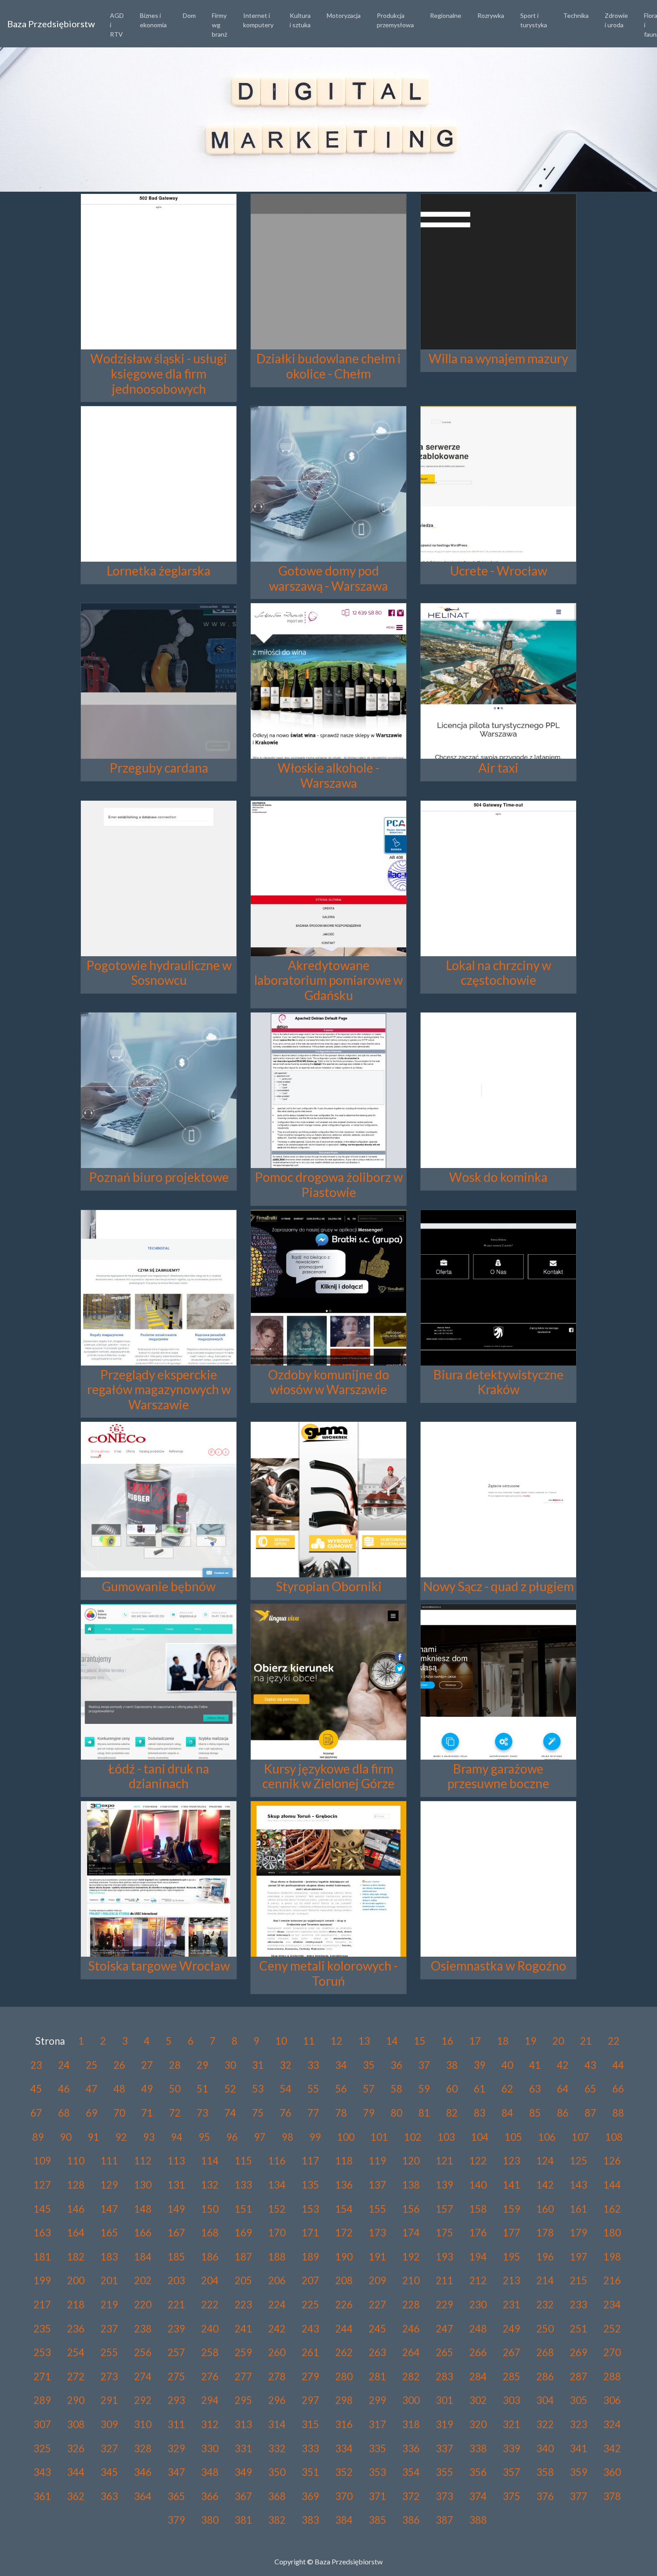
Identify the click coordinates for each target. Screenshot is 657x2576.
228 (411, 2305)
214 (545, 2280)
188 (277, 2257)
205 (243, 2280)
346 (143, 2472)
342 (612, 2448)
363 (109, 2496)
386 (411, 2520)
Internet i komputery (258, 20)
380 (210, 2520)
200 (76, 2280)
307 (42, 2424)
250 (545, 2329)
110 (76, 2161)
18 (503, 2041)
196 (545, 2257)
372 (411, 2496)
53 (258, 2089)
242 (277, 2329)
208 (344, 2280)
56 (341, 2089)
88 (618, 2113)
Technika (576, 15)
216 (612, 2280)
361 (42, 2496)
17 (475, 2041)
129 (109, 2185)
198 (612, 2257)
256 (143, 2352)
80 (396, 2113)
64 (563, 2089)
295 (243, 2400)
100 (346, 2137)
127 (42, 2185)
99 (315, 2137)
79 (369, 2113)
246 (411, 2329)
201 (109, 2280)
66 (618, 2089)
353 (377, 2472)
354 (411, 2472)
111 (109, 2161)
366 (210, 2496)
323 (579, 2424)
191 (377, 2257)
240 (210, 2329)
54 (286, 2089)
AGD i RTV (117, 25)
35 (369, 2065)
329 (176, 2448)
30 (230, 2065)
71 (147, 2113)
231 (512, 2305)
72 (175, 2113)
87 (590, 2113)
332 (277, 2448)
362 (76, 2496)
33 (313, 2065)
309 (109, 2424)
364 (143, 2496)
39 (480, 2065)
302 (478, 2400)
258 (210, 2352)
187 (243, 2257)
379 (176, 2520)
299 (377, 2400)
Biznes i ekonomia (153, 20)
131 (176, 2185)
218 (76, 2305)
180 (612, 2233)
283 (444, 2376)
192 (411, 2257)
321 (512, 2424)
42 (563, 2065)
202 (143, 2280)
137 (377, 2185)
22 (614, 2041)
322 (545, 2424)
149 (176, 2209)
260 (277, 2352)
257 (176, 2352)
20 (558, 2041)
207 (310, 2280)
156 (411, 2209)
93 (149, 2137)
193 (444, 2257)
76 (286, 2113)
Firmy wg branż (219, 25)
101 (379, 2137)
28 (175, 2065)
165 (109, 2233)
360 (612, 2472)
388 (478, 2520)
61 (480, 2089)
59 (424, 2089)
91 (93, 2137)
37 (424, 2065)
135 (310, 2185)
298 (344, 2400)
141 (512, 2185)
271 (42, 2376)
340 (545, 2448)
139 (444, 2185)
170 (277, 2233)
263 (377, 2352)
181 (42, 2257)
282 (411, 2376)
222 (210, 2305)
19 (531, 2041)
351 (310, 2472)
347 (176, 2472)
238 (143, 2329)
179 (579, 2233)
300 (411, 2400)
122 (478, 2161)
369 (310, 2496)
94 (177, 2137)
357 (512, 2472)
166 (143, 2233)
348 (210, 2472)
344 (76, 2472)
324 (612, 2424)
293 (176, 2400)
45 (36, 2089)
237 (109, 2329)
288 (612, 2376)
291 (109, 2400)
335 (377, 2448)
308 (76, 2424)
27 (147, 2065)
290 (76, 2400)
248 (478, 2329)
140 (478, 2185)
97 (260, 2137)
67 (36, 2113)
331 (243, 2448)
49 (147, 2089)
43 (590, 2065)
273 (109, 2376)
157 (444, 2209)
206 (277, 2280)
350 (277, 2472)
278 (277, 2376)
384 (344, 2520)
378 (612, 2496)
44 (618, 2065)
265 (444, 2352)
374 (478, 2496)
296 (277, 2400)
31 (258, 2065)
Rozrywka (491, 15)
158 (478, 2209)
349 (243, 2472)
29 (202, 2065)
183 (109, 2257)
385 (377, 2520)
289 (42, 2400)
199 (42, 2280)
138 (411, 2185)
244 (344, 2329)
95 (204, 2137)
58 (396, 2089)
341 (579, 2448)
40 (507, 2065)
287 (579, 2376)
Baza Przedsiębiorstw (51, 24)
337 (444, 2448)
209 (377, 2280)
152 (277, 2209)
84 (507, 2113)
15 (420, 2041)
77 (313, 2113)
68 (64, 2113)
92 (121, 2137)
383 (310, 2520)
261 (310, 2352)
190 (344, 2257)
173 (377, 2233)
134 (277, 2185)
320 (478, 2424)
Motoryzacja (344, 15)
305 (579, 2400)
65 (590, 2089)
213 (512, 2280)
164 (76, 2233)
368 (277, 2496)
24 (64, 2065)
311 (176, 2424)
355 (444, 2472)
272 (76, 2376)
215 (579, 2280)
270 (612, 2352)
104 (480, 2137)
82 (452, 2113)
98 (287, 2137)
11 (309, 2041)
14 (392, 2041)
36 (396, 2065)
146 (76, 2209)
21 (586, 2041)
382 (277, 2520)
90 (66, 2137)
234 (612, 2305)
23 (36, 2065)
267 (512, 2352)
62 (507, 2089)
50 (175, 2089)
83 (480, 2113)
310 (143, 2424)
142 (545, 2185)
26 (119, 2065)
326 (76, 2448)
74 (230, 2113)
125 (579, 2161)
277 (243, 2376)
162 (612, 2209)
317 (377, 2424)
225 (310, 2305)
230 (478, 2305)
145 (42, 2209)
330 (210, 2448)
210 (411, 2280)
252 (612, 2329)
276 (210, 2376)
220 (143, 2305)
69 (92, 2113)
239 (176, 2329)
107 (580, 2137)
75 (258, 2113)
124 (545, 2161)
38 (452, 2065)
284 (478, 2376)
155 (377, 2209)
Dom (189, 15)
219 (109, 2305)
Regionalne (446, 15)
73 (202, 2113)
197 (579, 2257)
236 (76, 2329)
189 (310, 2257)
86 (563, 2113)
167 (176, 2233)
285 (512, 2376)
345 (109, 2472)
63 (535, 2089)
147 (109, 2209)
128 (76, 2185)
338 (478, 2448)
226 (344, 2305)
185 (176, 2257)
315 (310, 2424)
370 (344, 2496)
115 (243, 2161)
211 (444, 2280)
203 (176, 2280)
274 (143, 2376)
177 (512, 2233)
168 (210, 2233)
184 (143, 2257)
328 (143, 2448)
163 (42, 2233)
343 (42, 2472)
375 (512, 2496)
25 (92, 2065)
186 (210, 2257)
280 (344, 2376)
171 (310, 2233)
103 (446, 2137)
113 (176, 2161)
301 (444, 2400)
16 (447, 2041)
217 (42, 2305)
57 (369, 2089)
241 (243, 2329)
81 (424, 2113)
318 (411, 2424)
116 (277, 2161)
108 (614, 2137)
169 (243, 2233)
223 (243, 2305)
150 (210, 2209)
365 (176, 2496)
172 (344, 2233)
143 (579, 2185)
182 (76, 2257)
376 (545, 2496)
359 (579, 2472)
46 (64, 2089)
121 (444, 2161)
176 (478, 2233)
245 (377, 2329)
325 (42, 2448)
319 (444, 2424)
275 (176, 2376)
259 (243, 2352)
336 (411, 2448)
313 (243, 2424)
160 (545, 2209)
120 (411, 2161)
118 (344, 2161)
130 (143, 2185)
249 (512, 2329)
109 (42, 2161)
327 (109, 2448)
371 (377, 2496)
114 (210, 2161)
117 (310, 2161)
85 (535, 2113)
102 (413, 2137)
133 (243, 2185)
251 (579, 2329)
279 (310, 2376)
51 (202, 2089)
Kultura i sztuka (300, 20)
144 (612, 2185)
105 (513, 2137)
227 (377, 2305)
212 (478, 2280)
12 (337, 2041)
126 (612, 2161)
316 (344, 2424)
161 (579, 2209)
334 (344, 2448)
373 (444, 2496)
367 (243, 2496)
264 (411, 2352)
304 (545, 2400)
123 (512, 2161)
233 (579, 2305)
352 (344, 2472)
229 (444, 2305)
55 (313, 2089)
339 (512, 2448)
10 (281, 2041)
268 (545, 2352)
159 (512, 2209)
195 (512, 2257)
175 (444, 2233)
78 (341, 2113)
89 (38, 2137)
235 (42, 2329)
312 (210, 2424)
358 (545, 2472)
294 (210, 2400)
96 (232, 2137)
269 (579, 2352)
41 (535, 2065)
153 (310, 2209)
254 (76, 2352)
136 (344, 2185)
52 (230, 2089)
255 (109, 2352)
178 (545, 2233)
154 (344, 2209)
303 (512, 2400)
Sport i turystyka (534, 20)
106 (547, 2137)
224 (277, 2305)
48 (119, 2089)
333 (310, 2448)
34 (341, 2065)
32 (286, 2065)
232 (545, 2305)
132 (210, 2185)
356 (478, 2472)
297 (310, 2400)
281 (377, 2376)
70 (119, 2113)
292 (143, 2400)
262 (344, 2352)
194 (478, 2257)
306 (612, 2400)
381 (243, 2520)
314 (277, 2424)
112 (143, 2161)
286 (545, 2376)
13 (364, 2041)
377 (579, 2496)
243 (310, 2329)
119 (377, 2161)
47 (92, 2089)
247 (444, 2329)
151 (243, 2209)
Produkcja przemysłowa (395, 20)
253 (42, 2352)
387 (444, 2520)
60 (452, 2089)
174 (411, 2233)
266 (478, 2352)
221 (176, 2305)
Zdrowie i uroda (616, 20)
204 (210, 2280)
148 (143, 2209)
